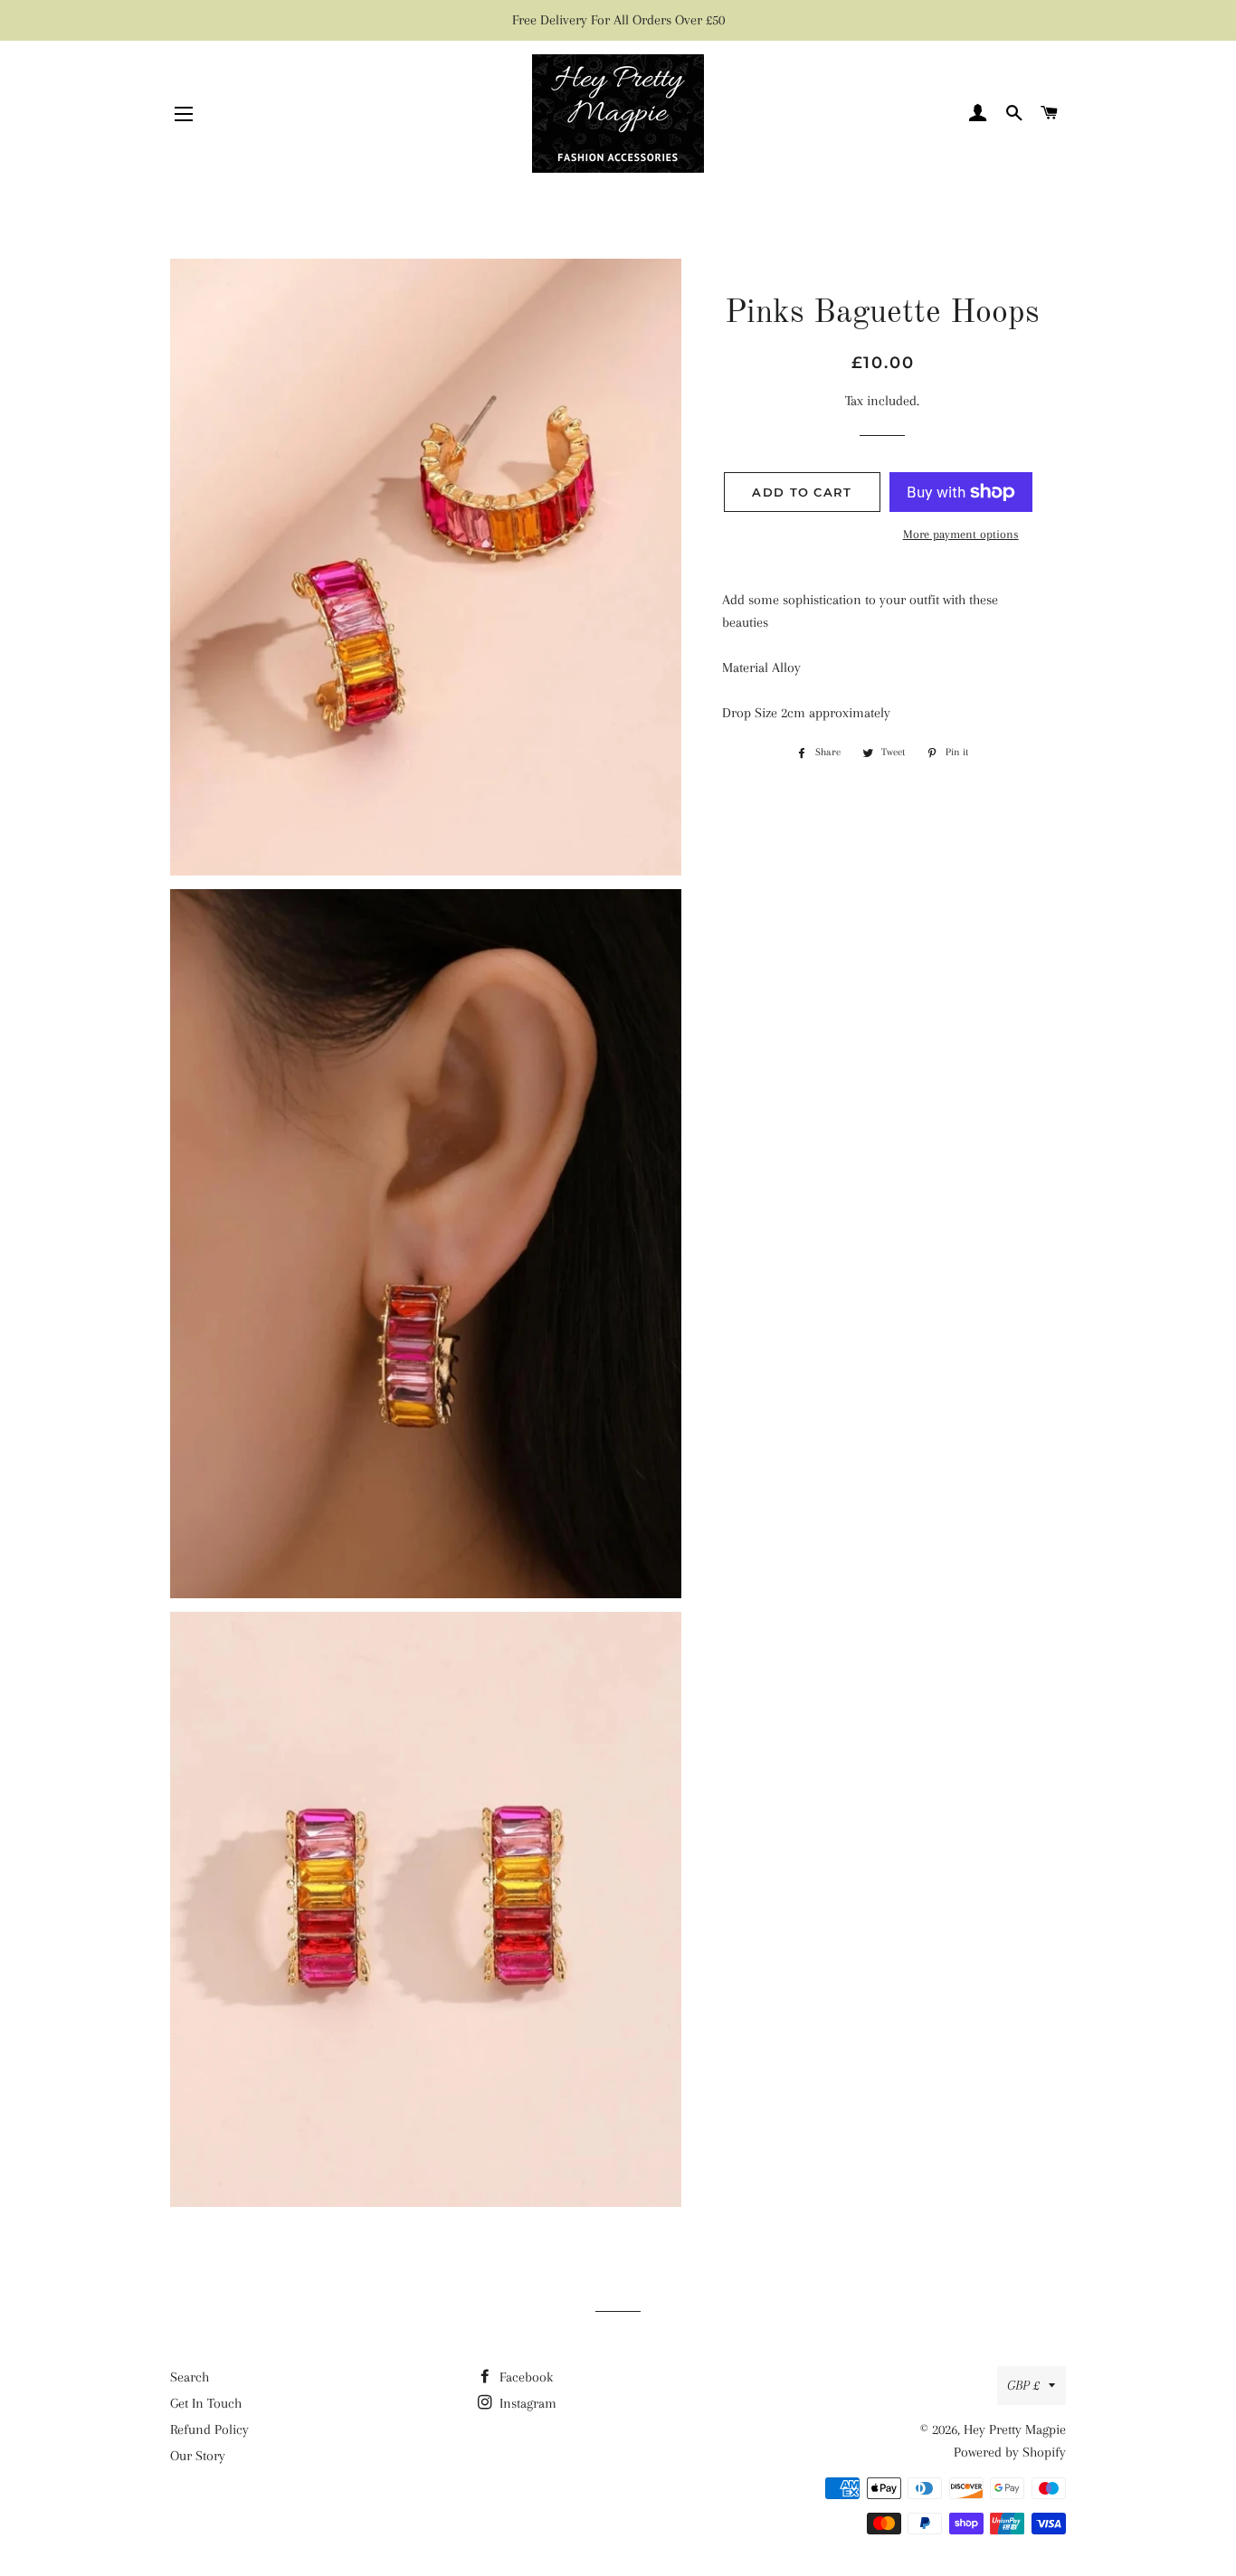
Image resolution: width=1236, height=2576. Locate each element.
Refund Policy (209, 2429)
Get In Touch (206, 2403)
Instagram (526, 2403)
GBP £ (1023, 2385)
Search (190, 2377)
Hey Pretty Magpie (1015, 2429)
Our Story (198, 2456)
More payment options (961, 534)
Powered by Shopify (1010, 2452)
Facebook (524, 2377)
